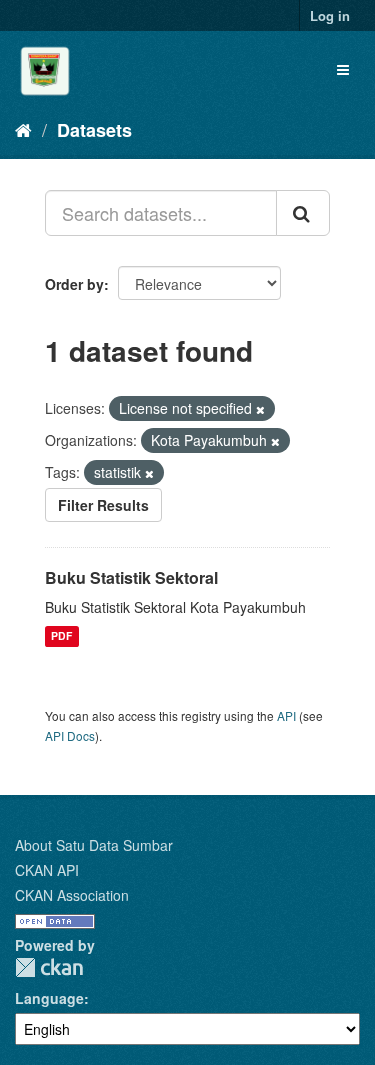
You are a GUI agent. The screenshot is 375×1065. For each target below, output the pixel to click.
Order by (74, 284)
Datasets (94, 130)
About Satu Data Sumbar (94, 845)
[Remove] (260, 409)
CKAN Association (72, 895)
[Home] (23, 129)
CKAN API (47, 870)
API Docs (70, 735)
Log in (330, 15)
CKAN (49, 967)
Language (49, 998)
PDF (61, 636)
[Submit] (303, 213)
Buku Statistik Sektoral (131, 577)
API (286, 715)
